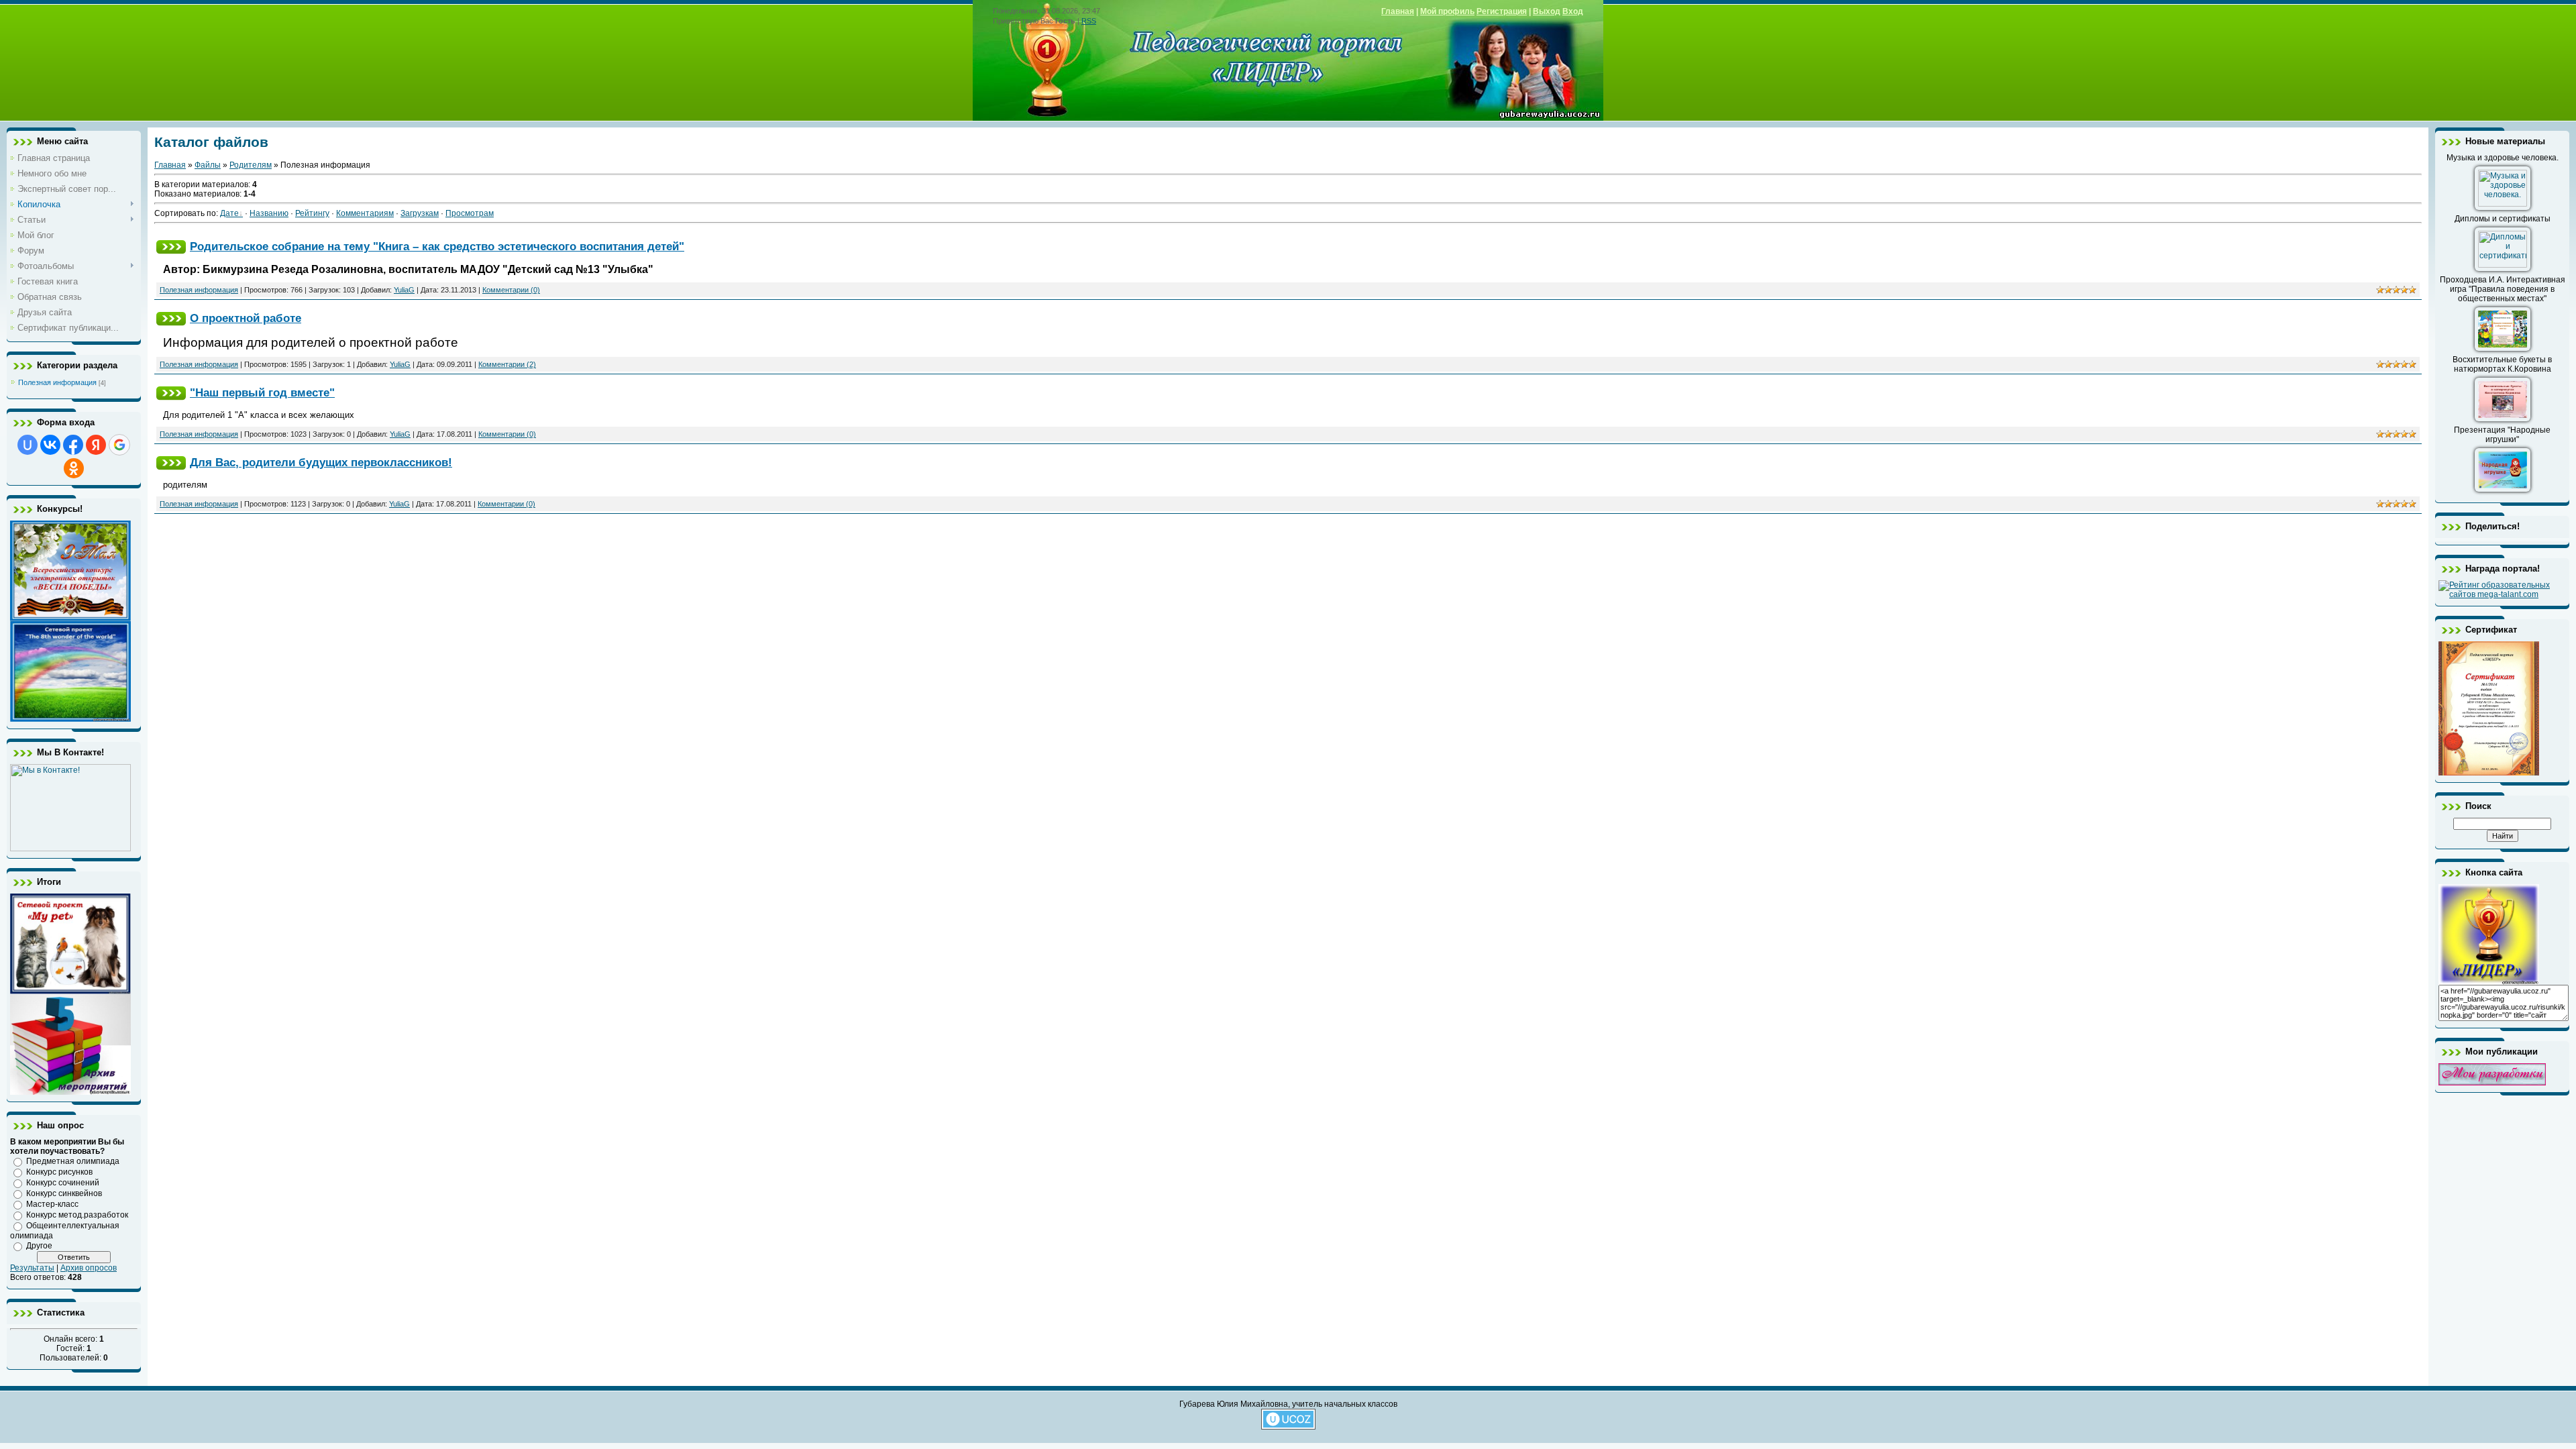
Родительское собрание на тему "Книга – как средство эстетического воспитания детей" (437, 246)
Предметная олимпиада (73, 1161)
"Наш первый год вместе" (262, 392)
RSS (1089, 21)
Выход (1547, 11)
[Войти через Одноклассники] (74, 468)
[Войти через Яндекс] (96, 445)
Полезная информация (57, 382)
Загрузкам (420, 213)
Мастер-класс (52, 1204)
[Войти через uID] (28, 445)
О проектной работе (246, 318)
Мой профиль (1447, 11)
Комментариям (365, 213)
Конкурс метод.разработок (77, 1215)
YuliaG (404, 290)
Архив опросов (89, 1268)
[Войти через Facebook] (73, 445)
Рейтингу (312, 213)
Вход (1573, 11)
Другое (39, 1246)
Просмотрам (470, 213)
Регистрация (1502, 11)
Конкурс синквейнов (64, 1193)
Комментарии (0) (511, 290)
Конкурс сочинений (63, 1183)
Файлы (208, 165)
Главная (1398, 11)
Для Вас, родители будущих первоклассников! (321, 462)
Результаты (32, 1268)
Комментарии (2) (507, 364)
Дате (229, 213)
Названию (269, 213)
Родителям (251, 165)
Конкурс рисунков (59, 1172)
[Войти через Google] (119, 445)
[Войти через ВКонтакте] (50, 445)
